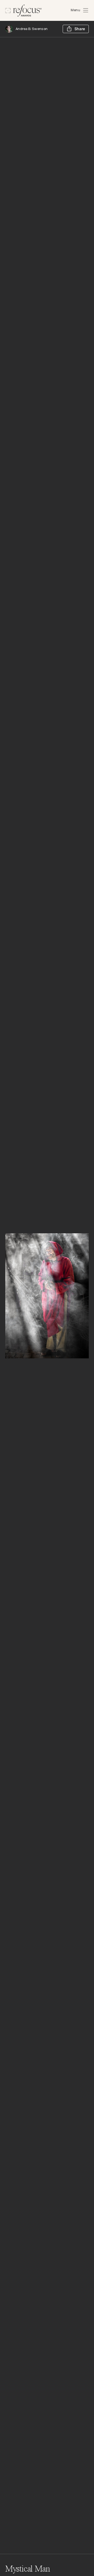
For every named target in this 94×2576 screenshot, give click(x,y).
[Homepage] (23, 11)
